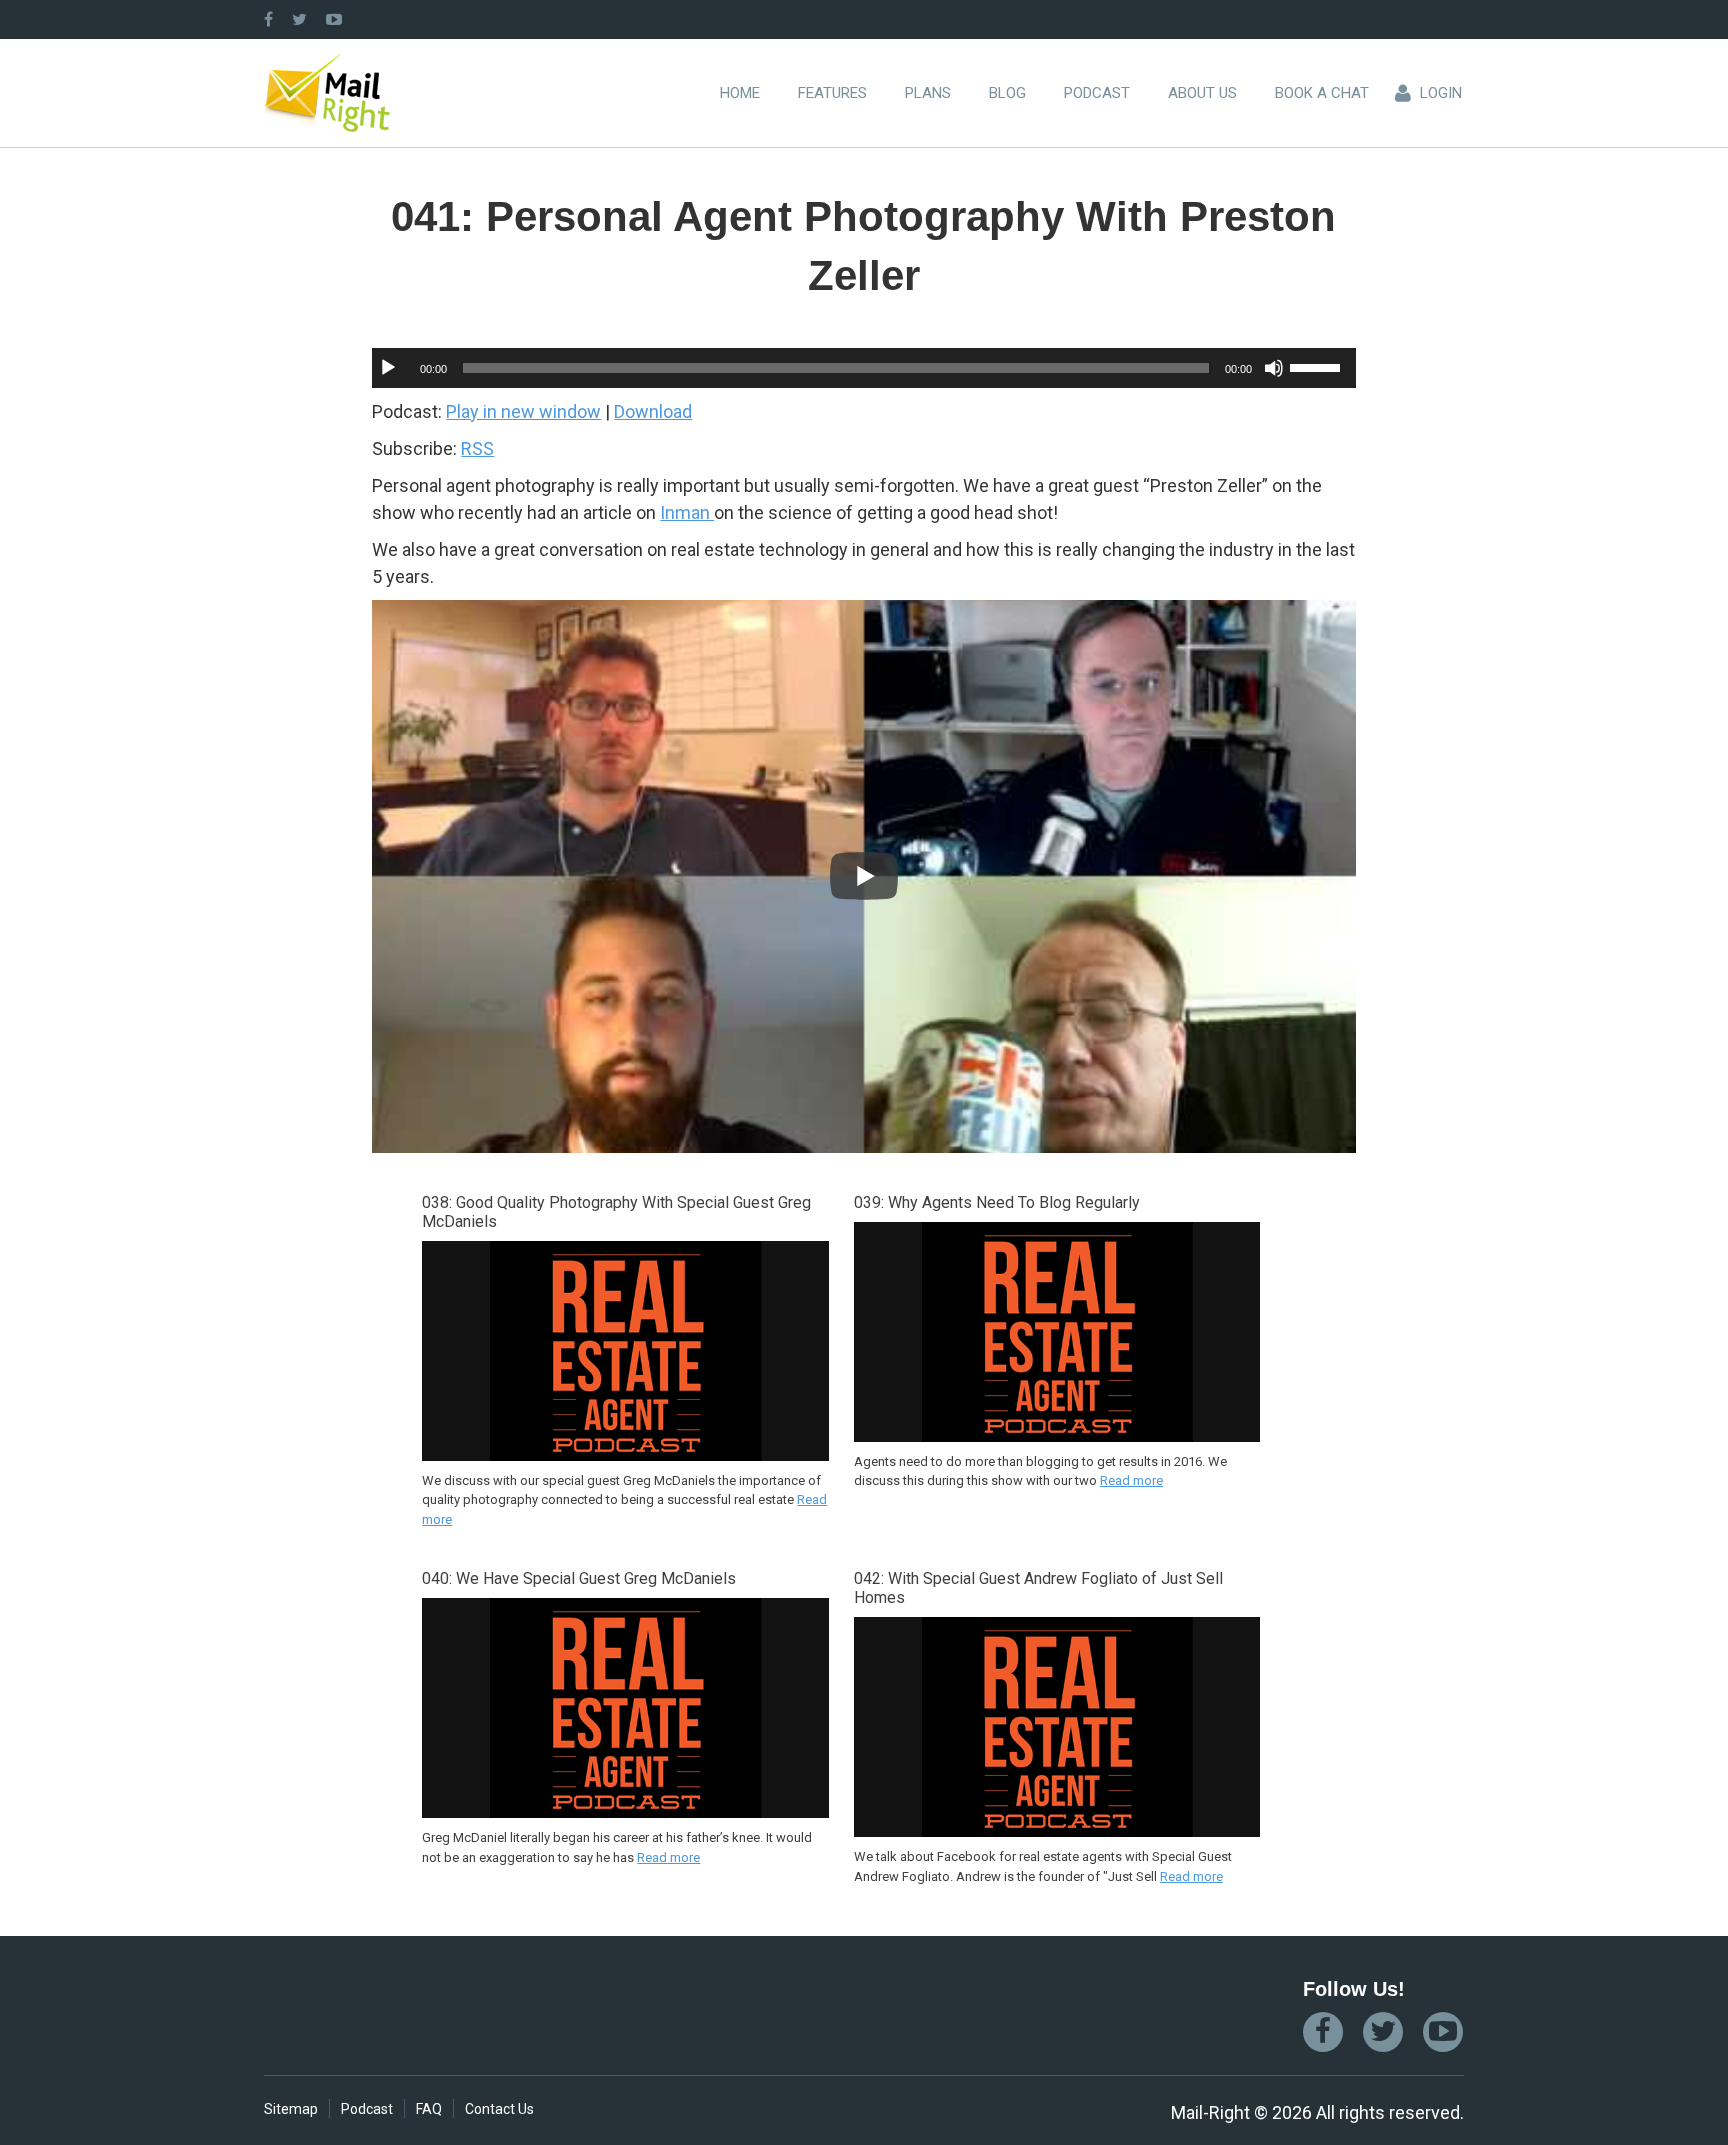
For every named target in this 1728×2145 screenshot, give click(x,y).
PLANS (928, 93)
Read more (1131, 1480)
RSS (477, 448)
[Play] (388, 368)
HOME (740, 93)
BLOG (1007, 93)
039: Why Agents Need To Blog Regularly (997, 1202)
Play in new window (523, 411)
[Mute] (1274, 368)
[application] (863, 368)
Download (653, 411)
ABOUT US (1202, 93)
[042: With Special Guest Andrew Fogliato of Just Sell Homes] (1057, 1834)
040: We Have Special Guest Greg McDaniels (579, 1578)
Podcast (367, 2109)
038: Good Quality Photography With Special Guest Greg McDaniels (616, 1212)
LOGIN (1441, 93)
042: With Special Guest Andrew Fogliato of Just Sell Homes (1038, 1588)
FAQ (429, 2109)
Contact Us (499, 2109)
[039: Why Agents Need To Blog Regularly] (1057, 1439)
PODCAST (1097, 93)
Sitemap (291, 2109)
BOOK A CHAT (1322, 93)
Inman (687, 512)
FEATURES (832, 93)
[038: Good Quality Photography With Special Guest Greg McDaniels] (625, 1458)
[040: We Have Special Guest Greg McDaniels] (625, 1815)
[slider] (1318, 366)
